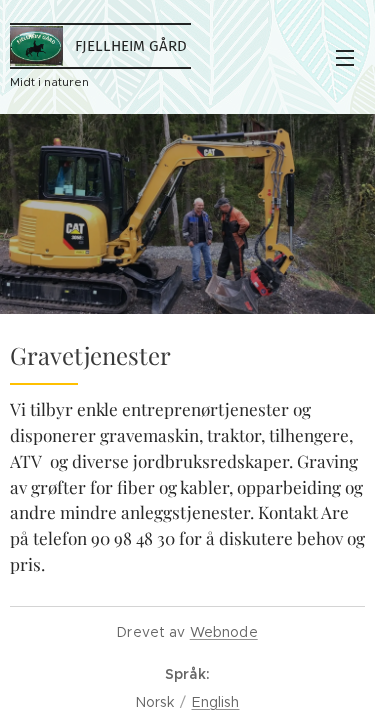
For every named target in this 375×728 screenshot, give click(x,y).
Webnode (224, 632)
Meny (345, 57)
